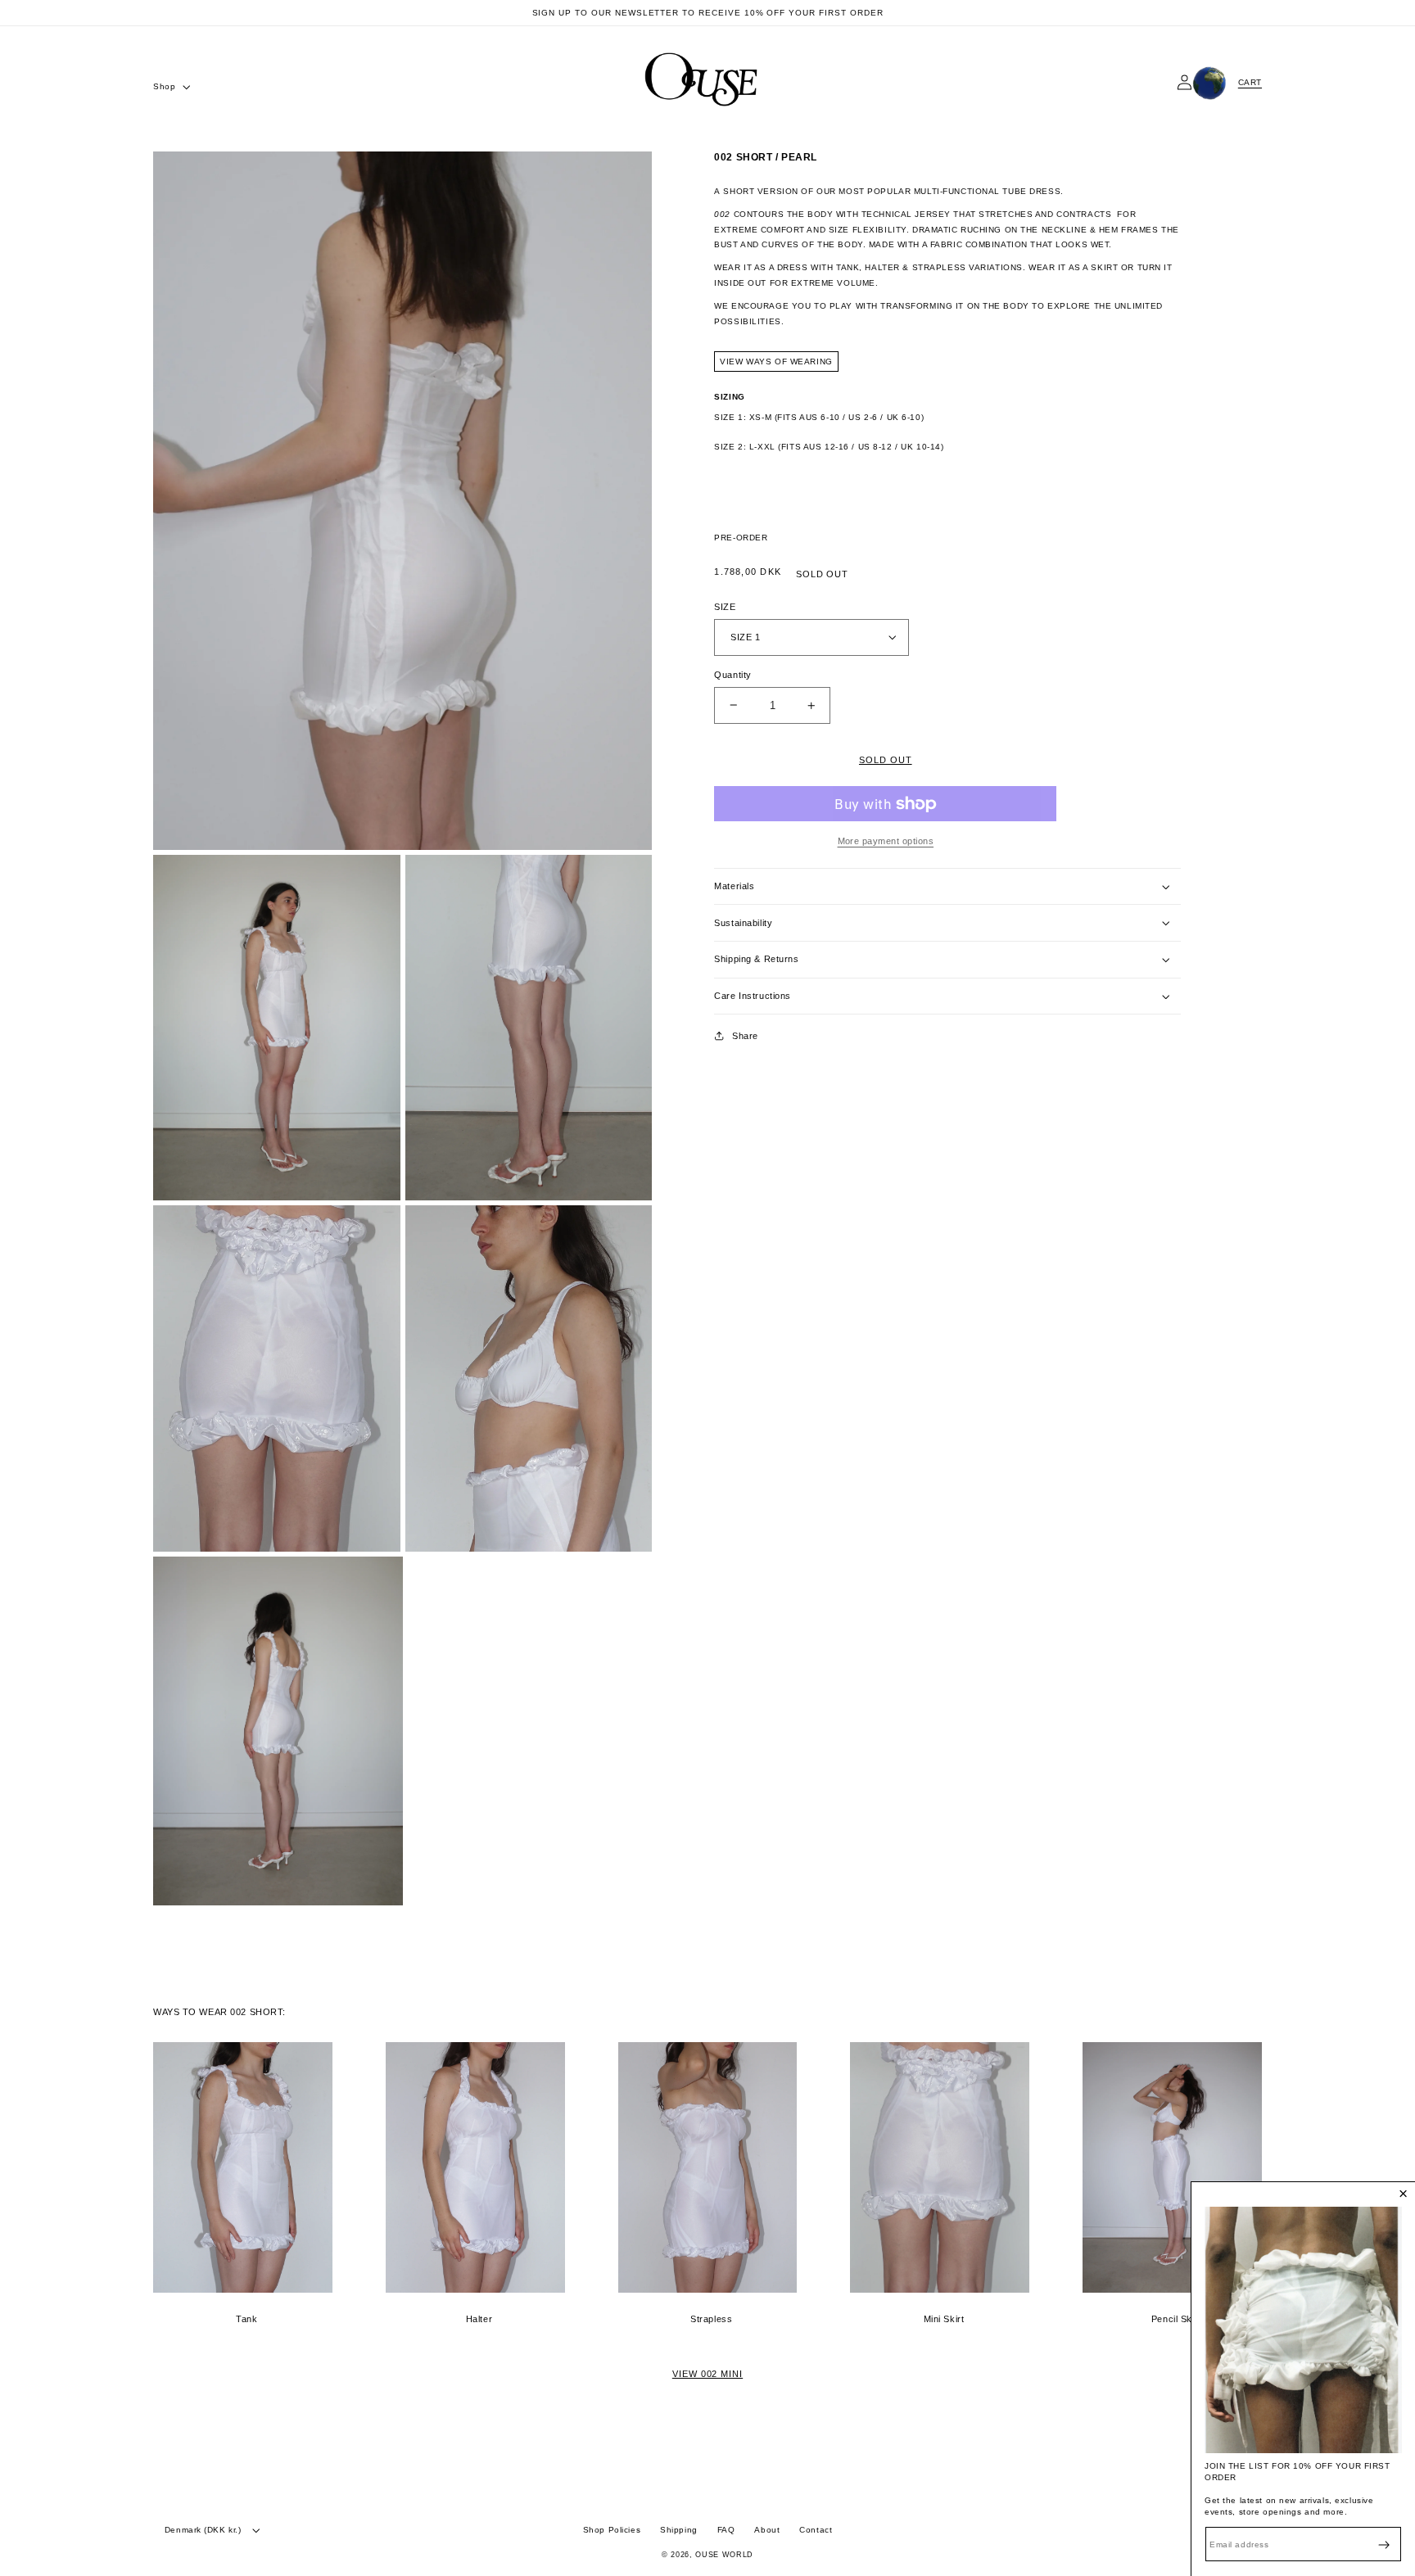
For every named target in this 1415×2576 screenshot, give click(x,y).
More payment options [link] (886, 841)
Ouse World (724, 2555)
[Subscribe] (1384, 2544)
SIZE (725, 607)
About (767, 2530)
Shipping (679, 2530)
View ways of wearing (776, 362)
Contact (816, 2530)
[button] (170, 87)
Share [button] (745, 1036)
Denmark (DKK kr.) (203, 2530)
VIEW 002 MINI (707, 2374)
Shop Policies (612, 2530)
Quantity (733, 675)
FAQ (726, 2530)
